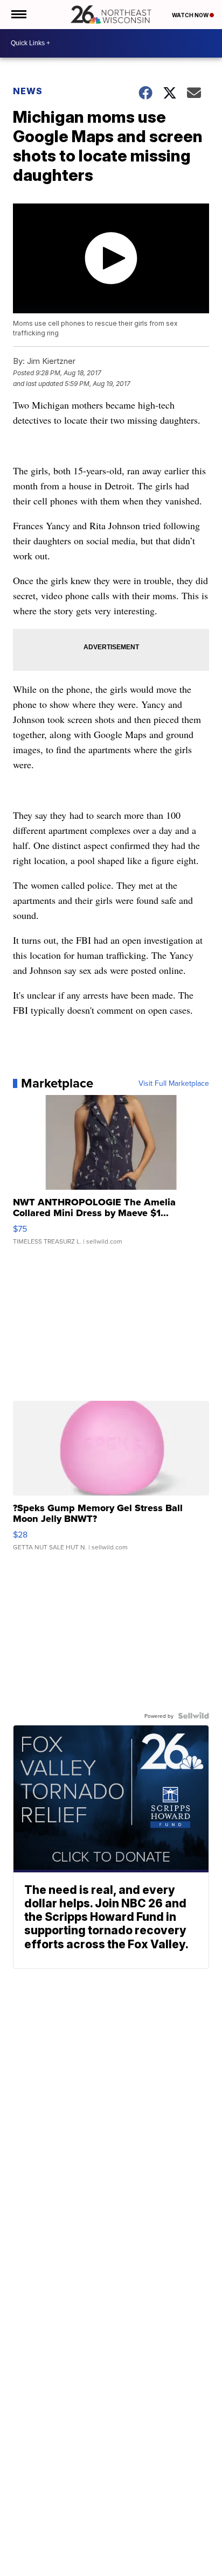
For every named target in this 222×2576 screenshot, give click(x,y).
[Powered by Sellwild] (193, 1716)
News (28, 91)
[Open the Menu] (18, 15)
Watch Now (191, 15)
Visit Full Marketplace (174, 1083)
